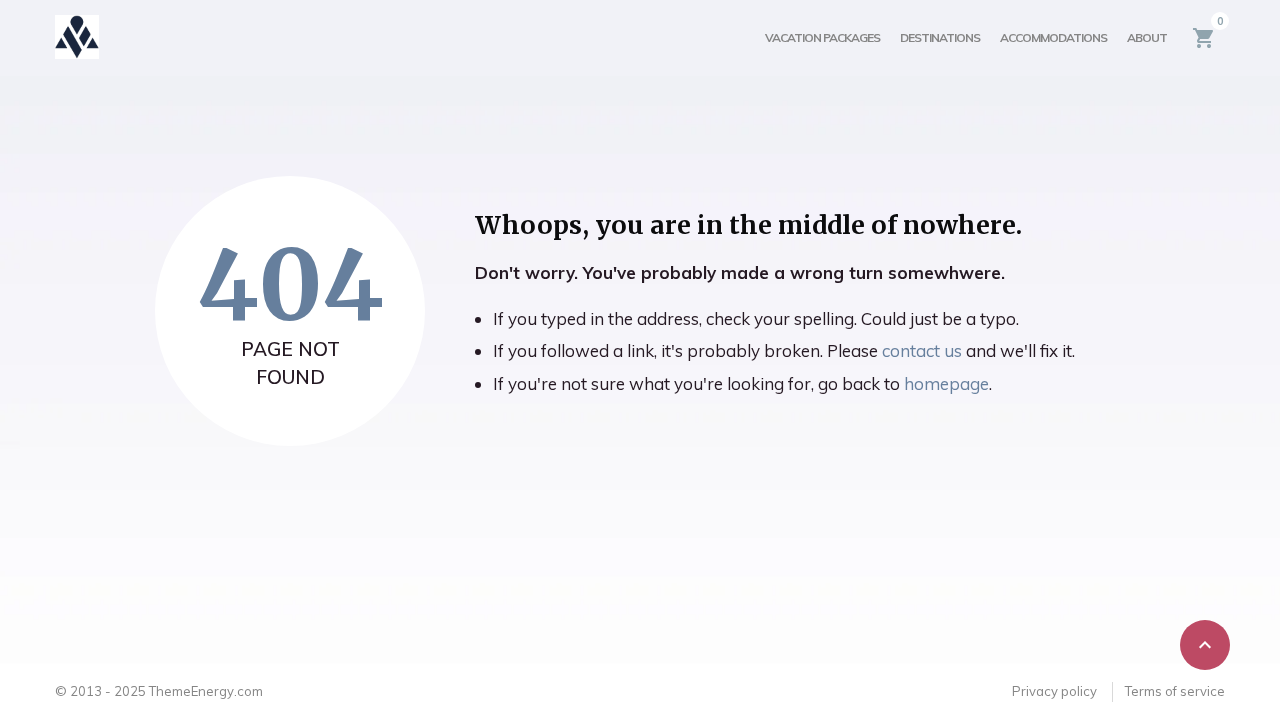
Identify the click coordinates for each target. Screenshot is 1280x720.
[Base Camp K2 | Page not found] (77, 37)
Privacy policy (1054, 691)
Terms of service (1175, 691)
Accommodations (1053, 37)
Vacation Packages (822, 37)
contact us (922, 350)
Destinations (940, 37)
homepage (946, 383)
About (1147, 37)
